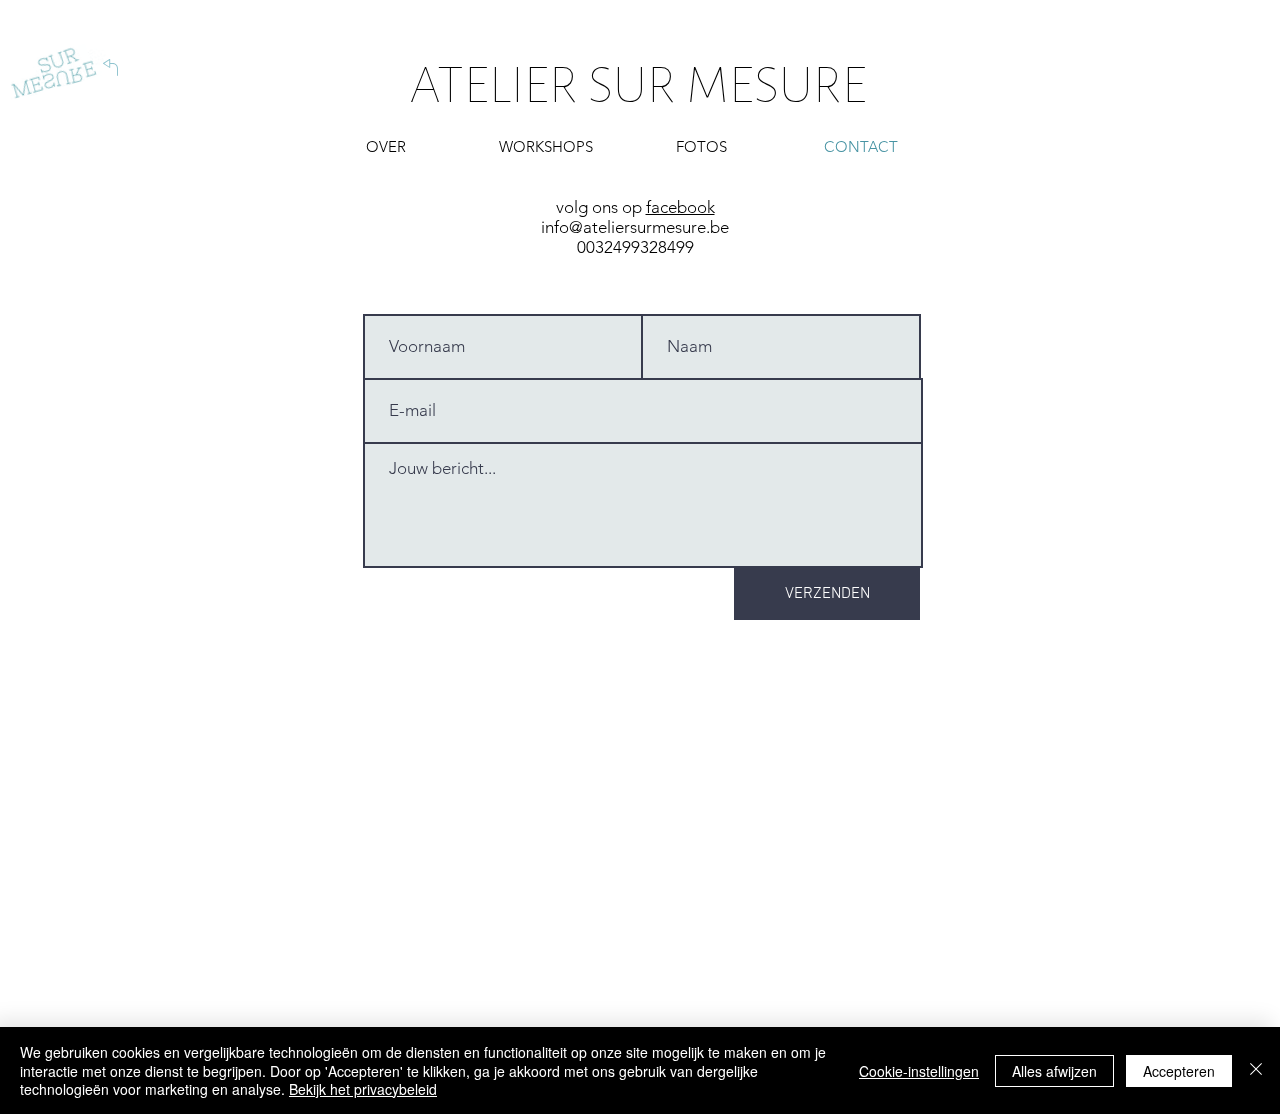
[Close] (1256, 1070)
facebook (680, 207)
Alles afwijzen (1054, 1071)
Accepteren (1179, 1071)
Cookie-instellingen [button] (919, 1071)
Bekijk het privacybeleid (363, 1089)
